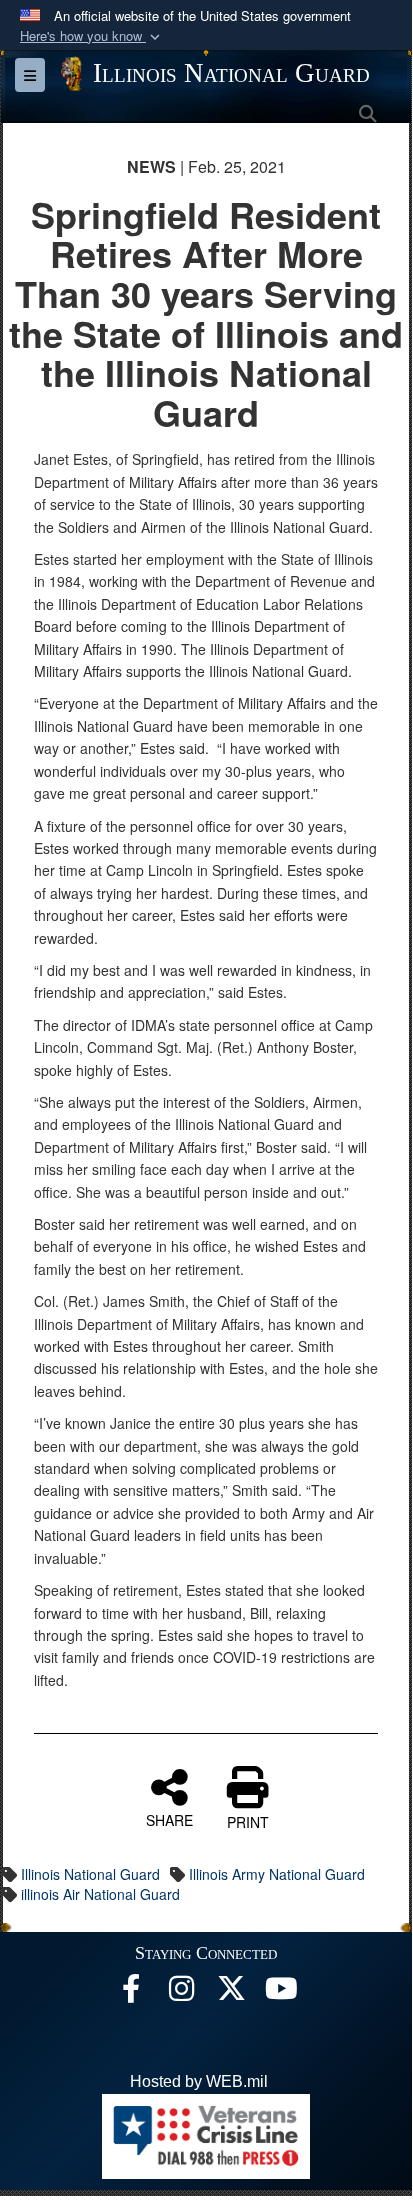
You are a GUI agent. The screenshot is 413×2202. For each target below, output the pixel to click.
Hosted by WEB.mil (199, 2081)
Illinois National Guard (90, 1874)
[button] (92, 36)
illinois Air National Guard (100, 1894)
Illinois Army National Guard (277, 1874)
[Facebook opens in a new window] (131, 1993)
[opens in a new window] (231, 1993)
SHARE (169, 1819)
